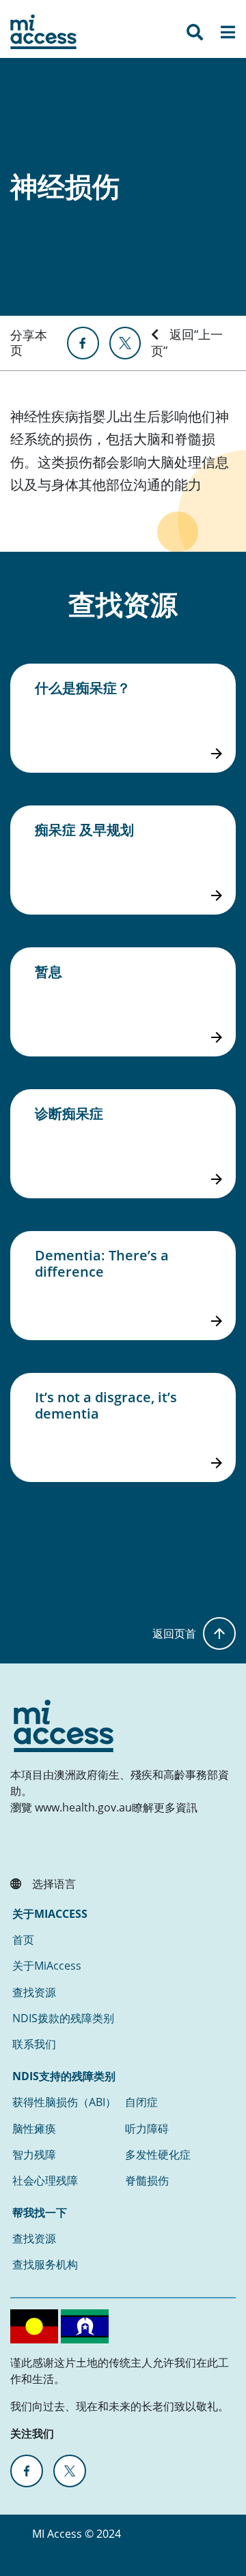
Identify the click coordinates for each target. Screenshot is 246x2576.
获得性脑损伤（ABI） (64, 2102)
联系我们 (34, 2044)
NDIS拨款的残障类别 (63, 2018)
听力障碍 (147, 2129)
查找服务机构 (45, 2264)
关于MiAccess (47, 1966)
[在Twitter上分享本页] (125, 343)
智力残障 (34, 2155)
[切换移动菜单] (228, 35)
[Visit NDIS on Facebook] (27, 2471)
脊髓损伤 (147, 2180)
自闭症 (141, 2102)
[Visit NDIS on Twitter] (70, 2471)
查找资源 (34, 1992)
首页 (23, 1940)
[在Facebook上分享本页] (83, 343)
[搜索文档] (195, 35)
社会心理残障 (45, 2180)
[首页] (43, 32)
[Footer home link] (64, 1726)
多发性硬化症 (158, 2155)
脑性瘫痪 (34, 2129)
